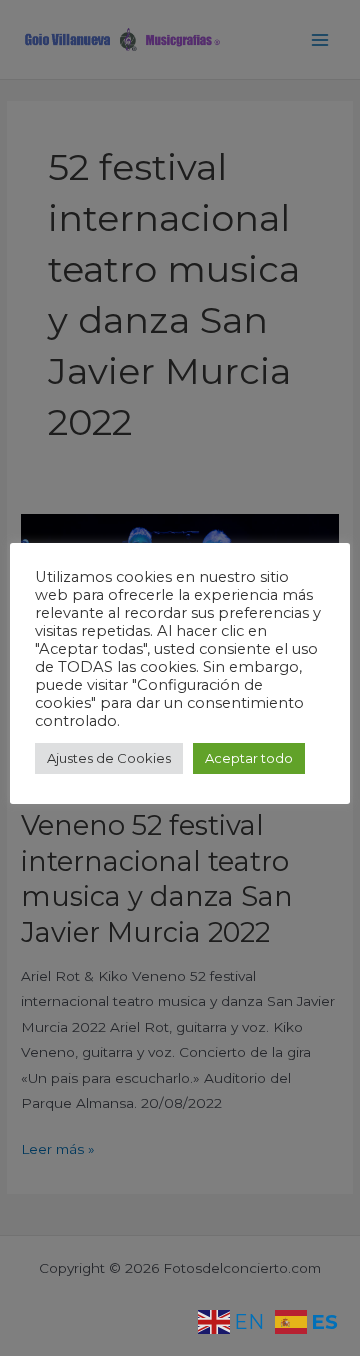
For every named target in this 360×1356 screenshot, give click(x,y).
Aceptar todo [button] (249, 758)
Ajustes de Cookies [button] (109, 758)
